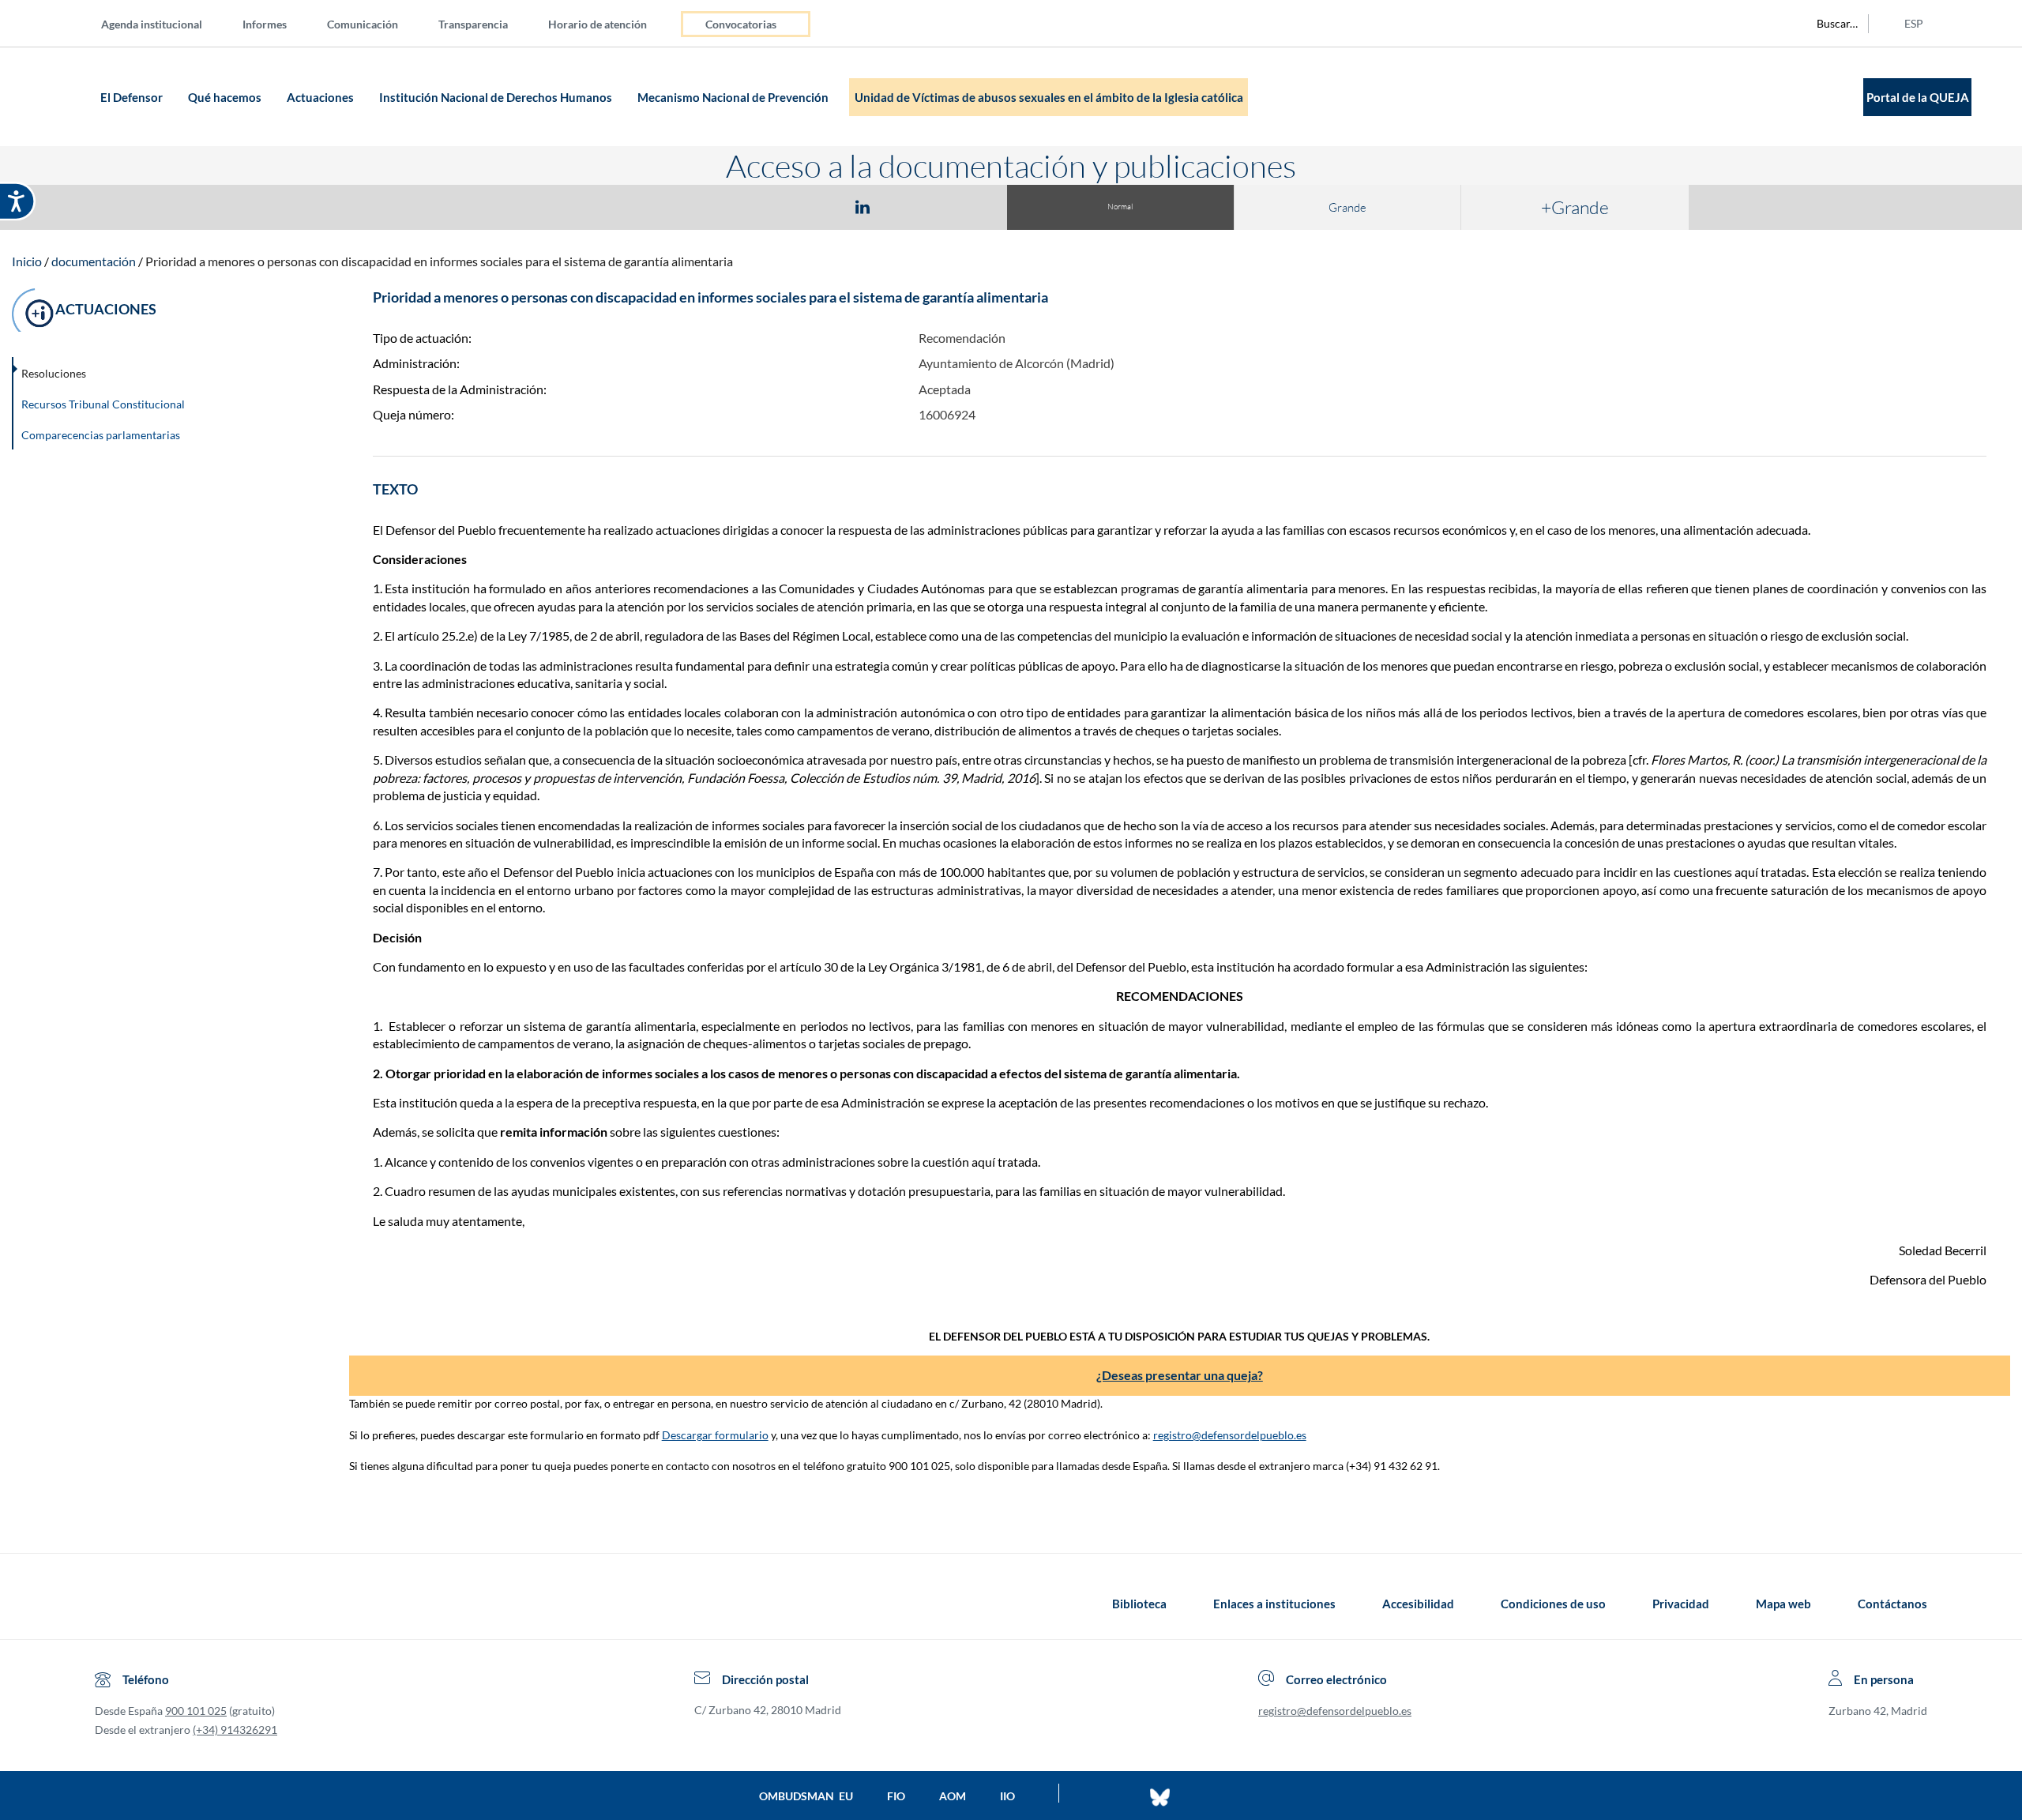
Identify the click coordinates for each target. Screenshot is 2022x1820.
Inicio (27, 261)
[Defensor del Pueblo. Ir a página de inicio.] (65, 97)
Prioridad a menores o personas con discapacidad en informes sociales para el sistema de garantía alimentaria (439, 261)
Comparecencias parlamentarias (101, 435)
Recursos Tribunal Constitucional (103, 404)
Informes (265, 24)
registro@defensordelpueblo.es (1230, 1435)
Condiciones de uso (1553, 1604)
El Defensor (133, 97)
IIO (1007, 1796)
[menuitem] (164, 23)
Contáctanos (1892, 1604)
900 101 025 (196, 1711)
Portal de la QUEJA (1918, 97)
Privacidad (1681, 1604)
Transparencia (473, 24)
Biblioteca (1139, 1604)
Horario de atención (598, 24)
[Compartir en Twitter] (816, 206)
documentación (94, 261)
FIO (896, 1796)
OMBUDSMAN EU (806, 1796)
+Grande (1575, 207)
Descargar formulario (715, 1435)
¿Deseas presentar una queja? (1180, 1375)
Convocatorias (741, 24)
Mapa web (1783, 1604)
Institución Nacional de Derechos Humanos (497, 97)
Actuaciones (321, 97)
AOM (953, 1796)
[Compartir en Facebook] (771, 206)
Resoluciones (54, 373)
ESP (1914, 23)
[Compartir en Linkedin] (863, 206)
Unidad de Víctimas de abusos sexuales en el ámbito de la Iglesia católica (1049, 97)
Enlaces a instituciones (1274, 1604)
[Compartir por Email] (909, 206)
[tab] (771, 207)
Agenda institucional (152, 24)
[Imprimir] (958, 206)
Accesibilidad (1418, 1604)
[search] (1828, 24)
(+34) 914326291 (235, 1730)
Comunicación (363, 24)
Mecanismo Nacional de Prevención (734, 97)
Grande (1347, 207)
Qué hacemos (226, 97)
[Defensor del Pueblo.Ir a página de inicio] (109, 1604)
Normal (1120, 207)
